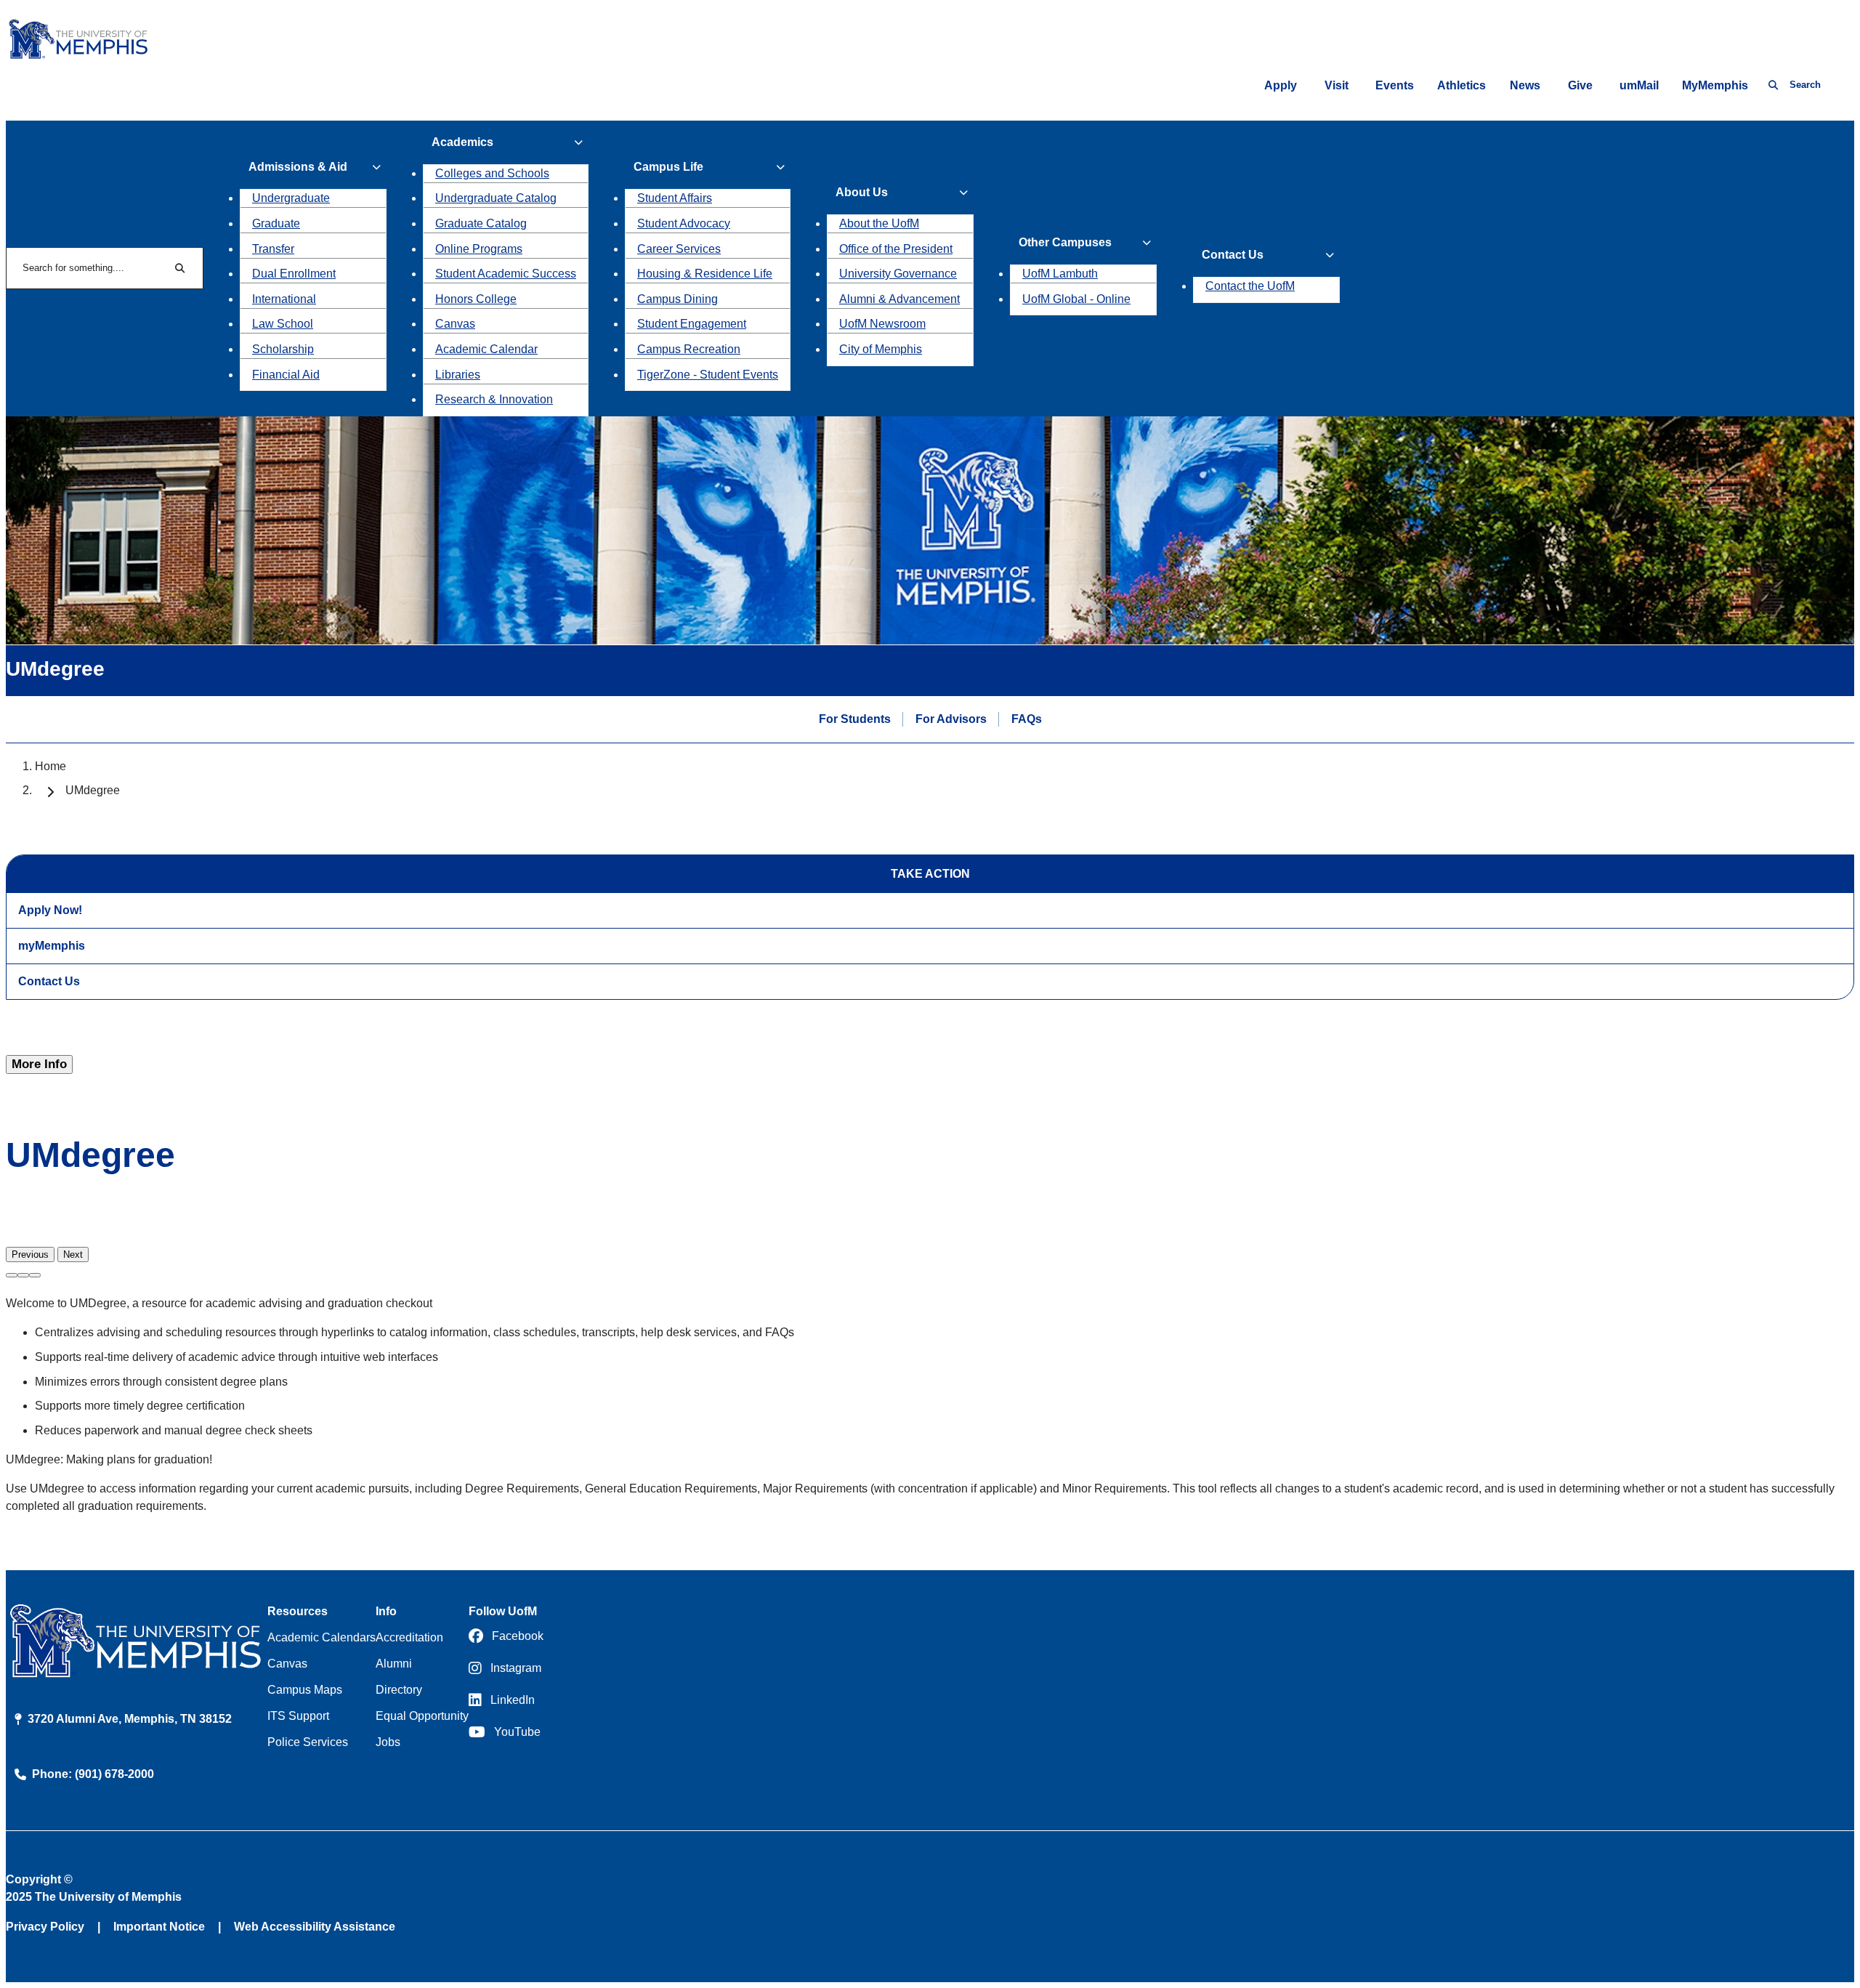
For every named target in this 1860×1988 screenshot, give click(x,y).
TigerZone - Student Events (708, 375)
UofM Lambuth (1060, 274)
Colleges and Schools (492, 173)
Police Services (308, 1742)
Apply (1281, 85)
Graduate (276, 223)
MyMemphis (1715, 85)
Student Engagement (692, 324)
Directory (399, 1690)
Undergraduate (291, 198)
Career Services (679, 249)
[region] (930, 1237)
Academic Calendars (322, 1637)
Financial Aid (286, 375)
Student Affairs (675, 198)
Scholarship (283, 349)
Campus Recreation (689, 349)
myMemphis (52, 946)
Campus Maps (305, 1690)
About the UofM (879, 223)
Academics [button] (462, 142)
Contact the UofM (1250, 286)
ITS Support (298, 1716)
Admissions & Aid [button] (298, 167)
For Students (855, 719)
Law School (283, 324)
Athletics (1461, 85)
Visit (1337, 85)
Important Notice (159, 1927)
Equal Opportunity (422, 1716)
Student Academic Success (506, 274)
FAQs (1027, 719)
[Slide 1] (12, 1275)
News (1525, 85)
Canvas (455, 324)
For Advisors (951, 719)
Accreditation (409, 1637)
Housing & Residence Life (705, 274)
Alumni (394, 1664)
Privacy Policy (45, 1927)
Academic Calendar (486, 349)
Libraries (458, 375)
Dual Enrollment (294, 274)
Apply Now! (50, 910)
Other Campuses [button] (1065, 242)
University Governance (898, 274)
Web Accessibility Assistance (315, 1927)
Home (50, 766)
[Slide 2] (23, 1275)
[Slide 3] (35, 1275)
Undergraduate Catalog (496, 198)
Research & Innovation (494, 399)
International (284, 299)
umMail (1639, 85)
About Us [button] (862, 192)
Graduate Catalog (481, 223)
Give (1580, 85)
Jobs (388, 1742)
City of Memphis (881, 349)
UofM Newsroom (882, 324)
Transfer (273, 249)
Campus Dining (678, 299)
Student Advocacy (684, 223)
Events (1395, 85)
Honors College (476, 299)
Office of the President (896, 249)
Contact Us (49, 981)
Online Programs (479, 249)
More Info (39, 1064)
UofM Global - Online (1076, 299)
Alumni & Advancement (899, 299)
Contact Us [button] (1233, 255)
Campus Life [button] (668, 167)
